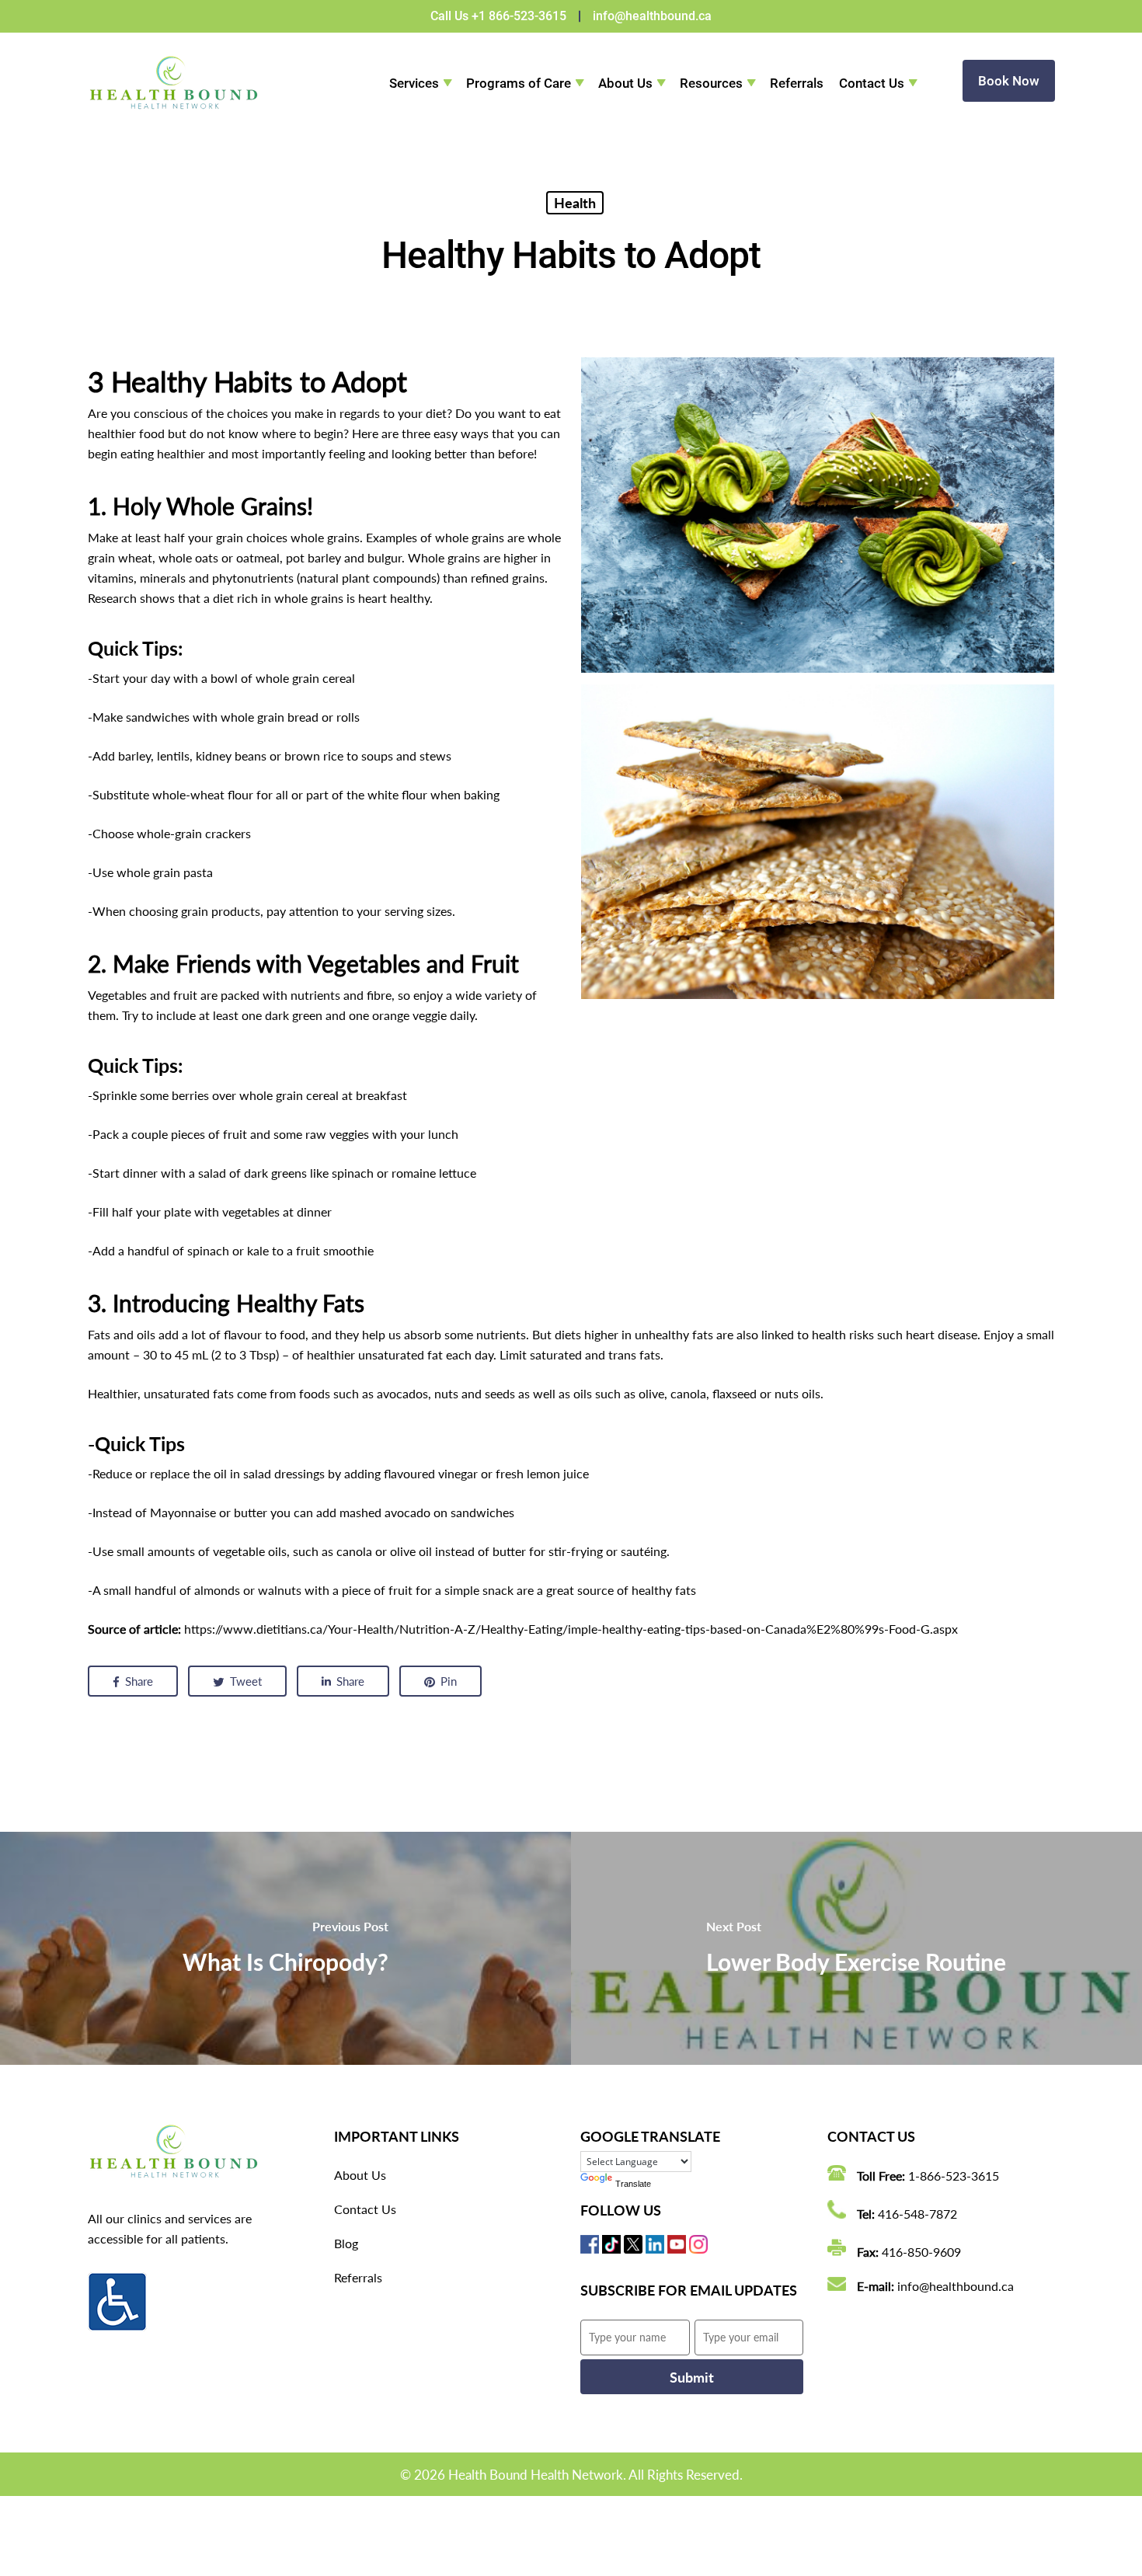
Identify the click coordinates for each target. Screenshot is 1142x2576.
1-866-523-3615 (954, 2176)
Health (575, 203)
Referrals (797, 83)
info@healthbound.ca (652, 16)
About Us (625, 83)
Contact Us (872, 83)
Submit (692, 2377)
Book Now (1009, 81)
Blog (346, 2243)
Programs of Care (519, 83)
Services (414, 83)
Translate (633, 2184)
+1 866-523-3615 (519, 16)
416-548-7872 (917, 2214)
